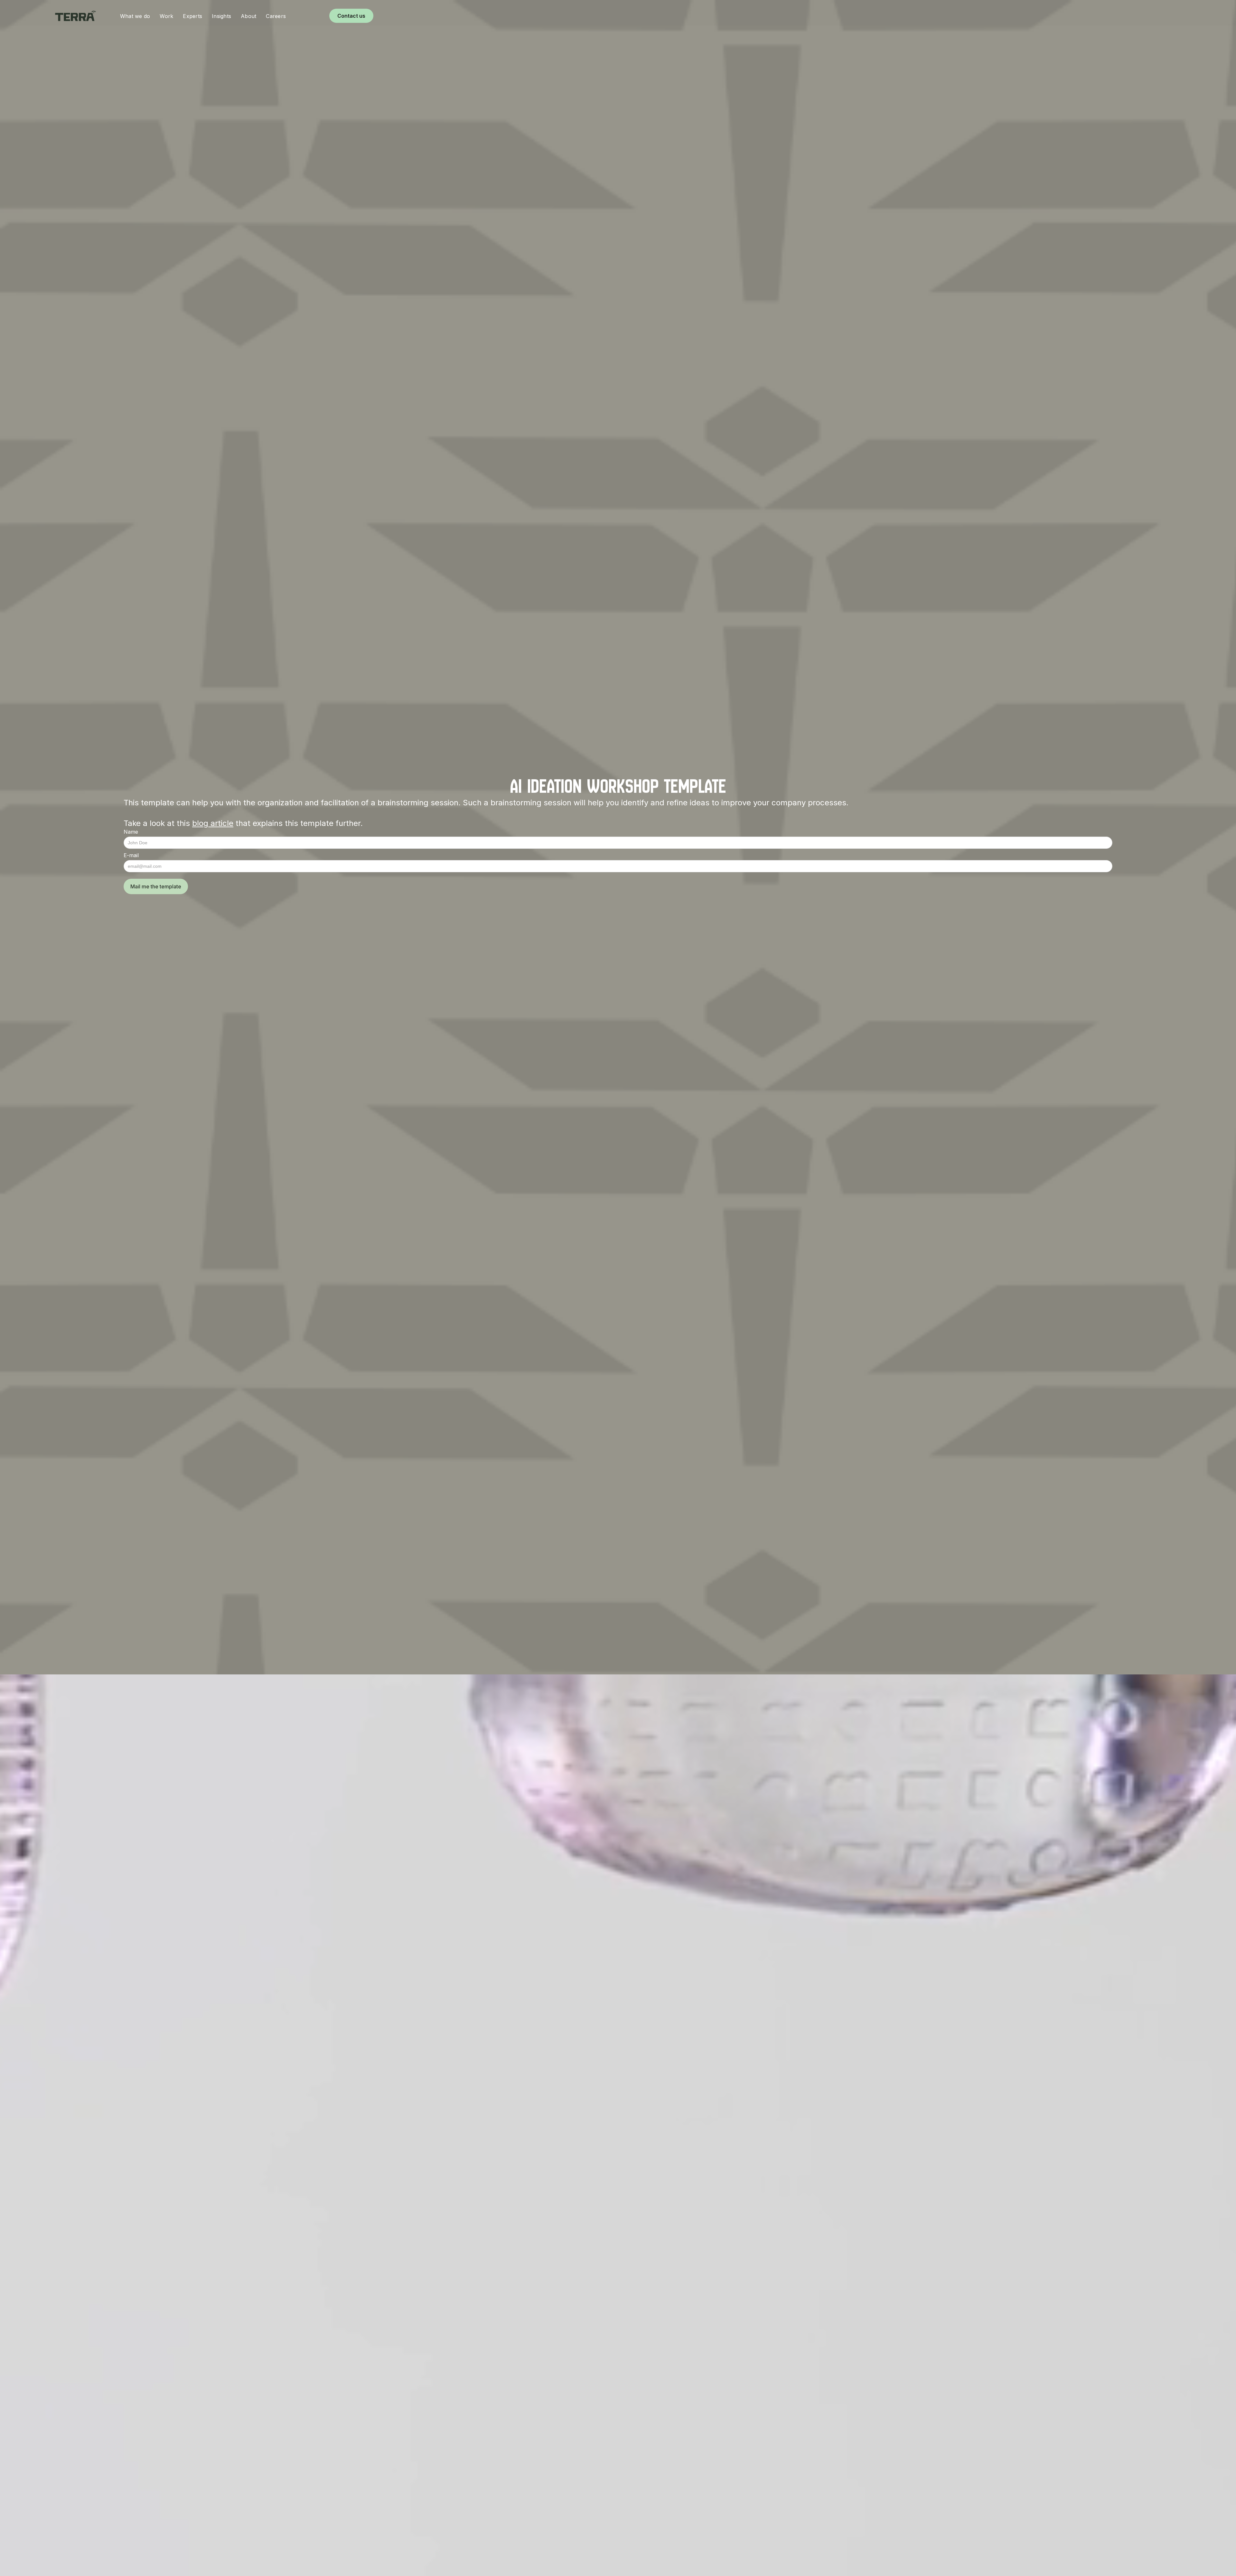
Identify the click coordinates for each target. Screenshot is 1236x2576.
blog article (213, 823)
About (248, 16)
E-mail (131, 855)
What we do (135, 16)
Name (131, 832)
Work (166, 16)
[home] (83, 16)
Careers (276, 16)
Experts (192, 16)
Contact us (351, 16)
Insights (221, 16)
